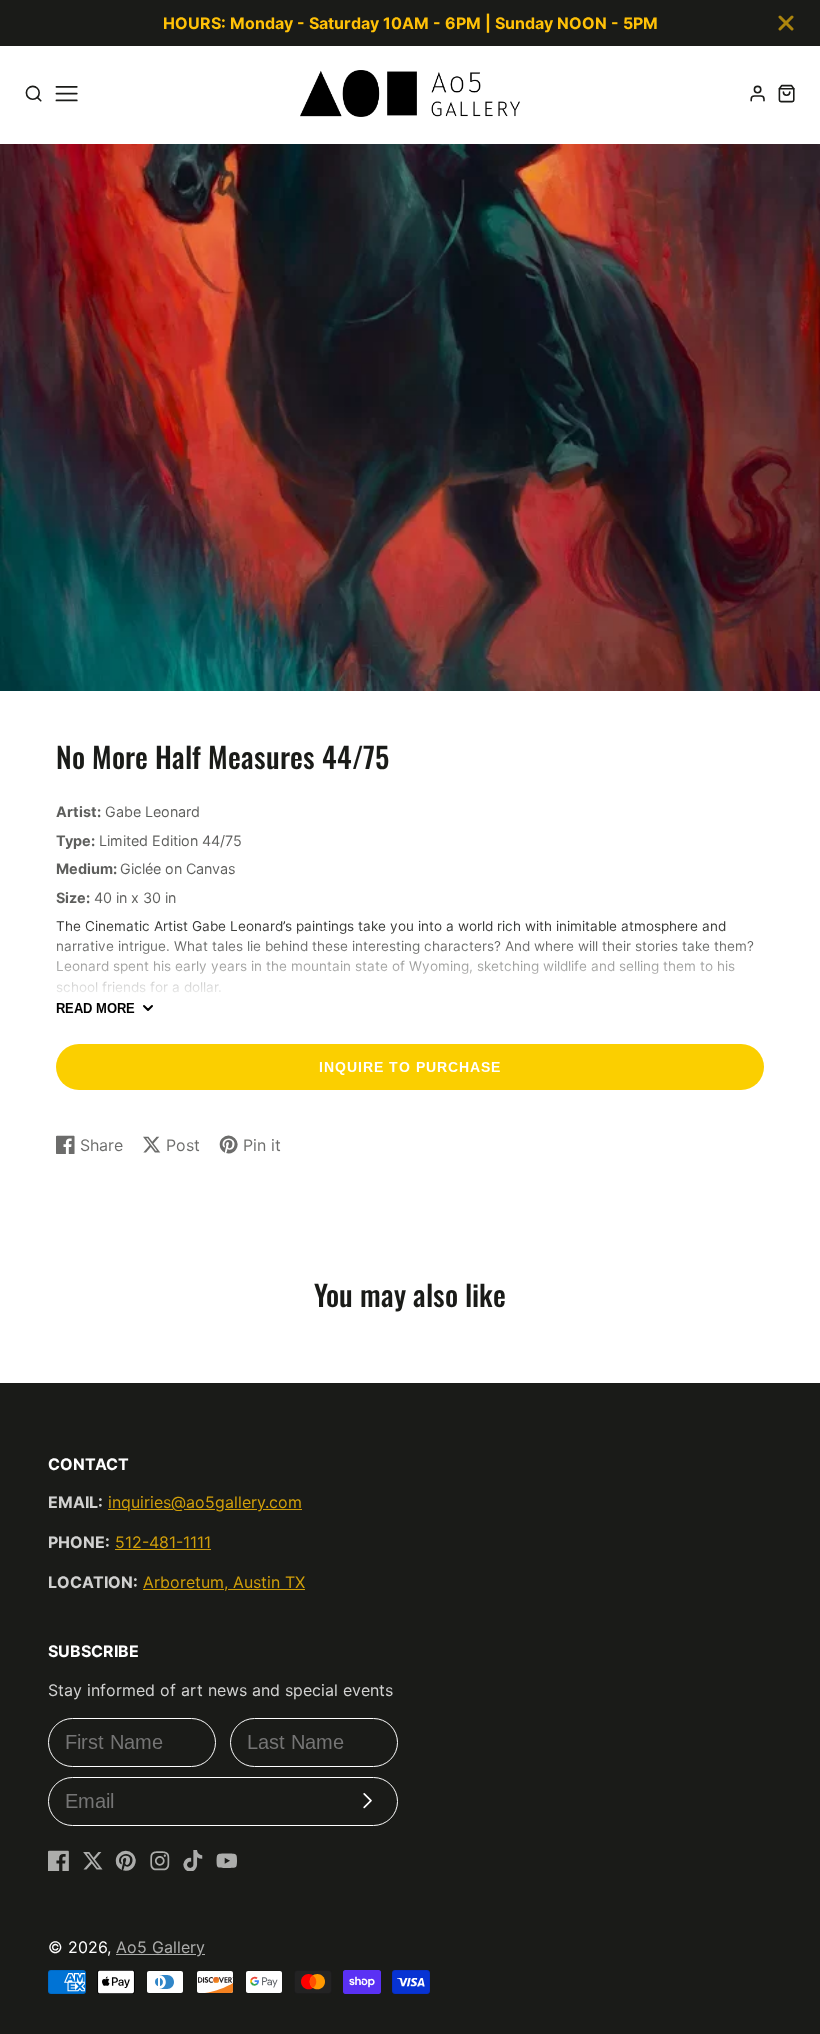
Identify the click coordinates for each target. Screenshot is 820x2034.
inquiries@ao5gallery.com (205, 1502)
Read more (95, 1008)
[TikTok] (193, 1861)
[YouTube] (227, 1861)
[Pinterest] (126, 1861)
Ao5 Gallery (160, 1947)
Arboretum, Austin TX (224, 1582)
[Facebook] (59, 1861)
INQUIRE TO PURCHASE (410, 1067)
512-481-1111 (163, 1542)
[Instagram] (160, 1861)
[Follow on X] (93, 1861)
